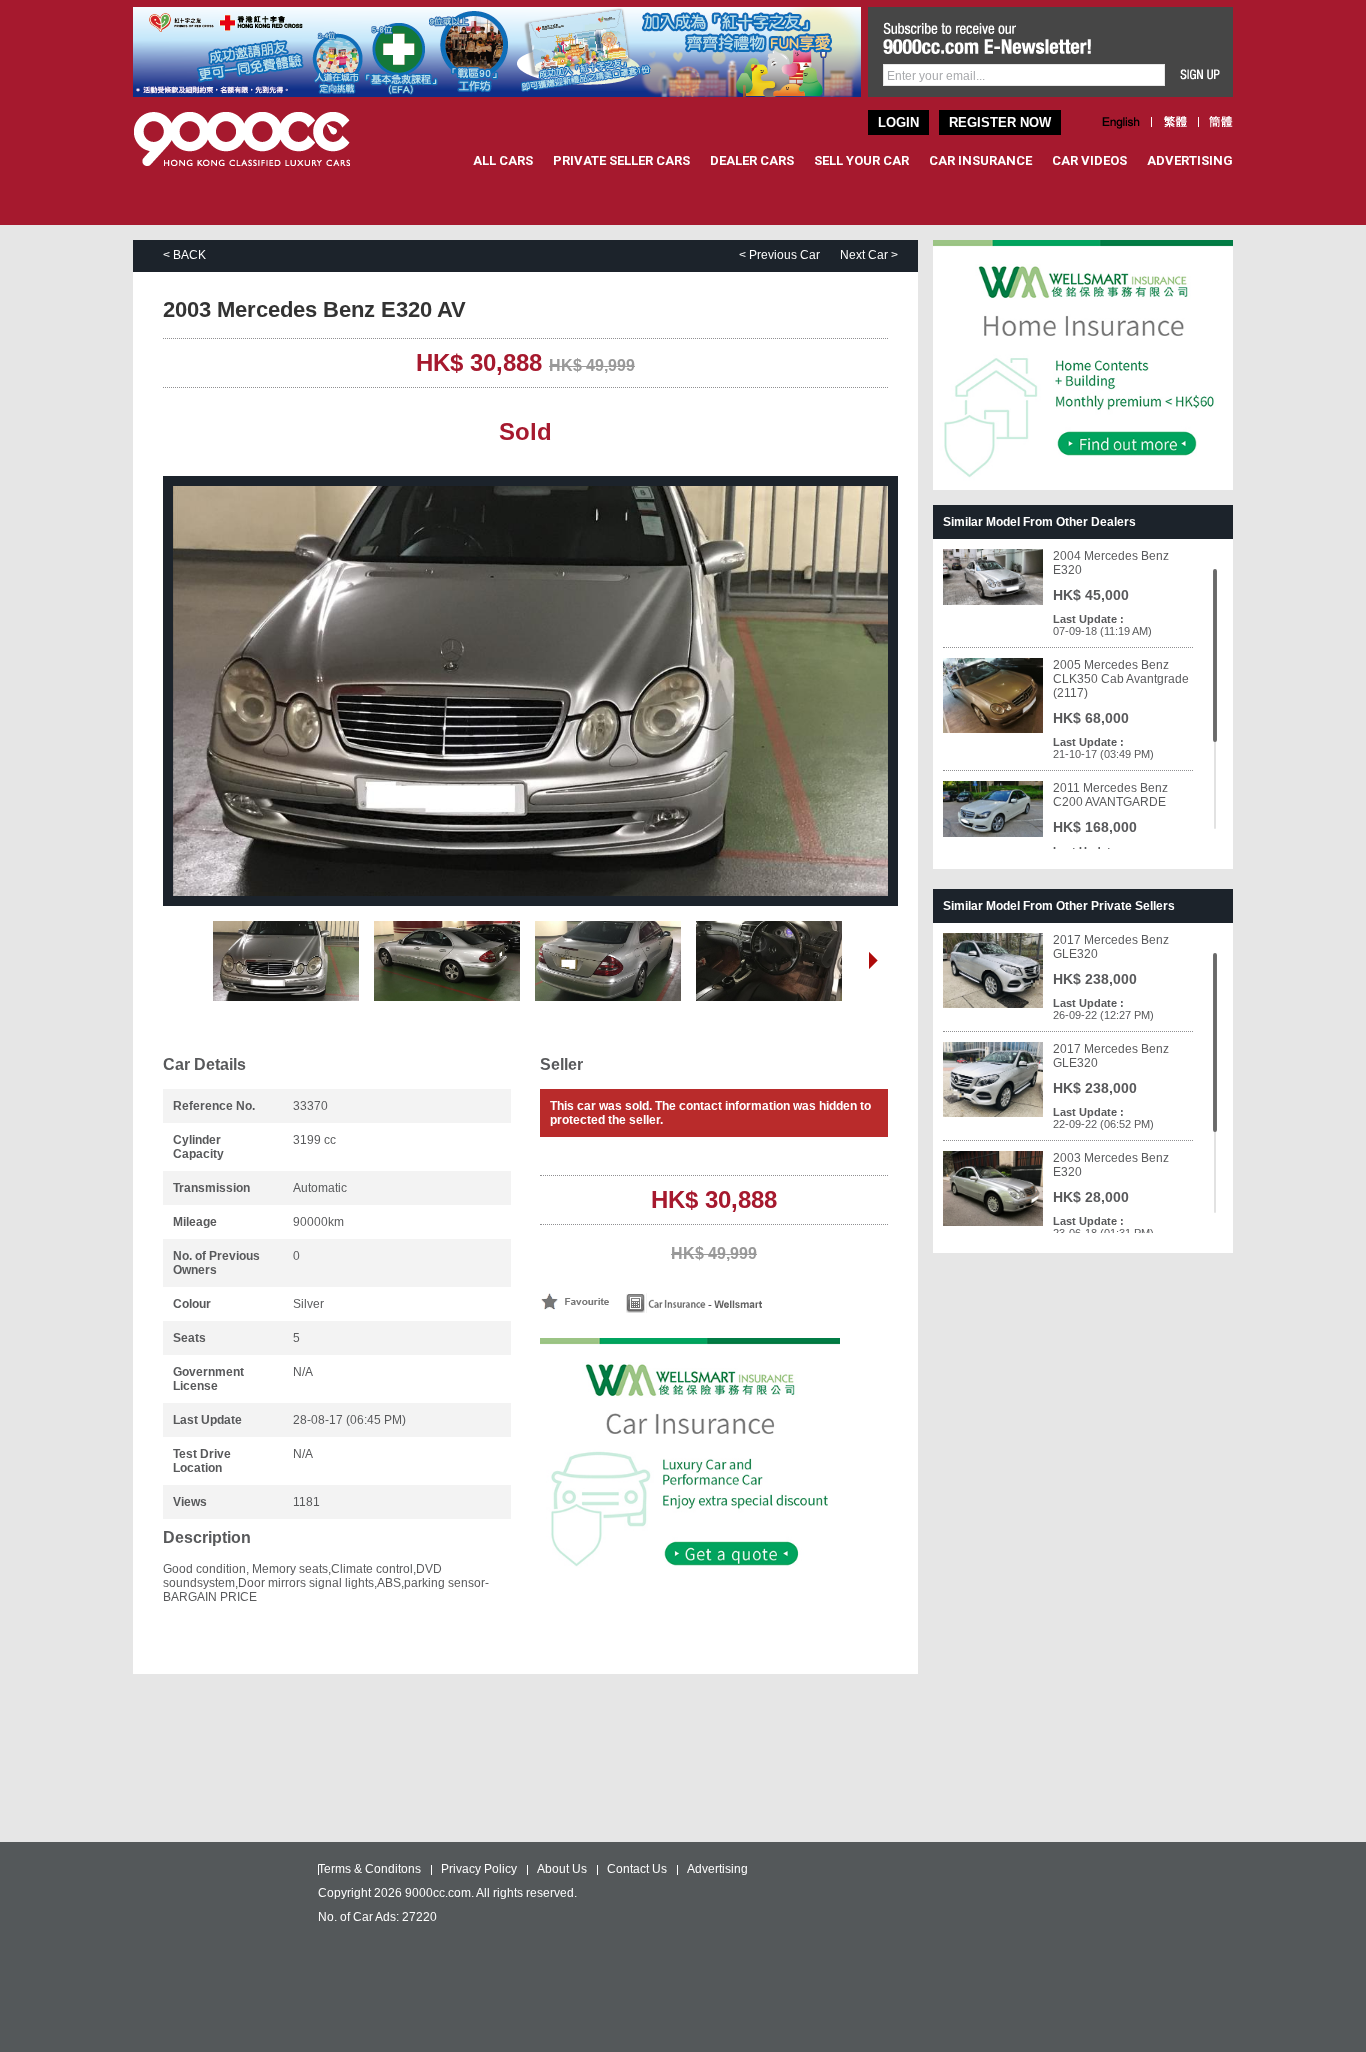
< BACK (184, 255)
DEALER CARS (752, 160)
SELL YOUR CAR (861, 160)
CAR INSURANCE (980, 160)
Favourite (575, 1301)
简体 (1221, 122)
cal (732, 1303)
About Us (562, 1869)
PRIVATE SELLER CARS (621, 160)
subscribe (1200, 75)
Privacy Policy (479, 1869)
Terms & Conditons (369, 1869)
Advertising (717, 1869)
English (1121, 122)
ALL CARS (503, 160)
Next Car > (869, 255)
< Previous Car (779, 255)
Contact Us (637, 1869)
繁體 (1175, 122)
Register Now (1000, 122)
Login (898, 122)
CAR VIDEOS (1089, 160)
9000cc (260, 139)
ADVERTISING (1190, 160)
